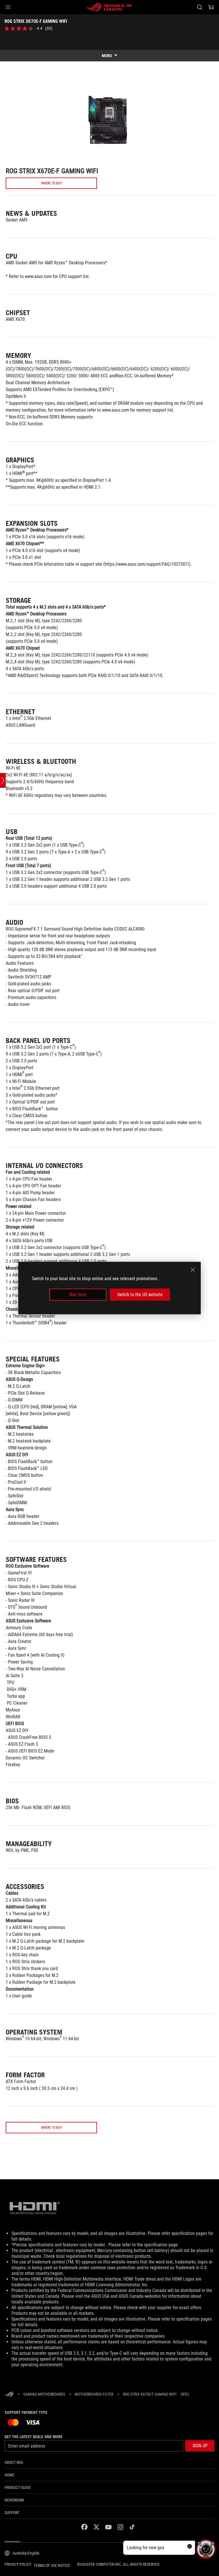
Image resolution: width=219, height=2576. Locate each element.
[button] (8, 7)
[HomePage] (9, 2395)
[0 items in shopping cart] (211, 7)
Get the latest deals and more (34, 2437)
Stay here (78, 1295)
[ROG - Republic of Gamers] (109, 7)
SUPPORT (12, 2513)
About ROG (14, 2462)
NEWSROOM (14, 2500)
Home (10, 2475)
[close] (193, 1270)
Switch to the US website (140, 1295)
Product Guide (18, 2488)
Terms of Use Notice (52, 2565)
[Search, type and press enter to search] (199, 7)
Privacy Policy (18, 2564)
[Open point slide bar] (3, 780)
